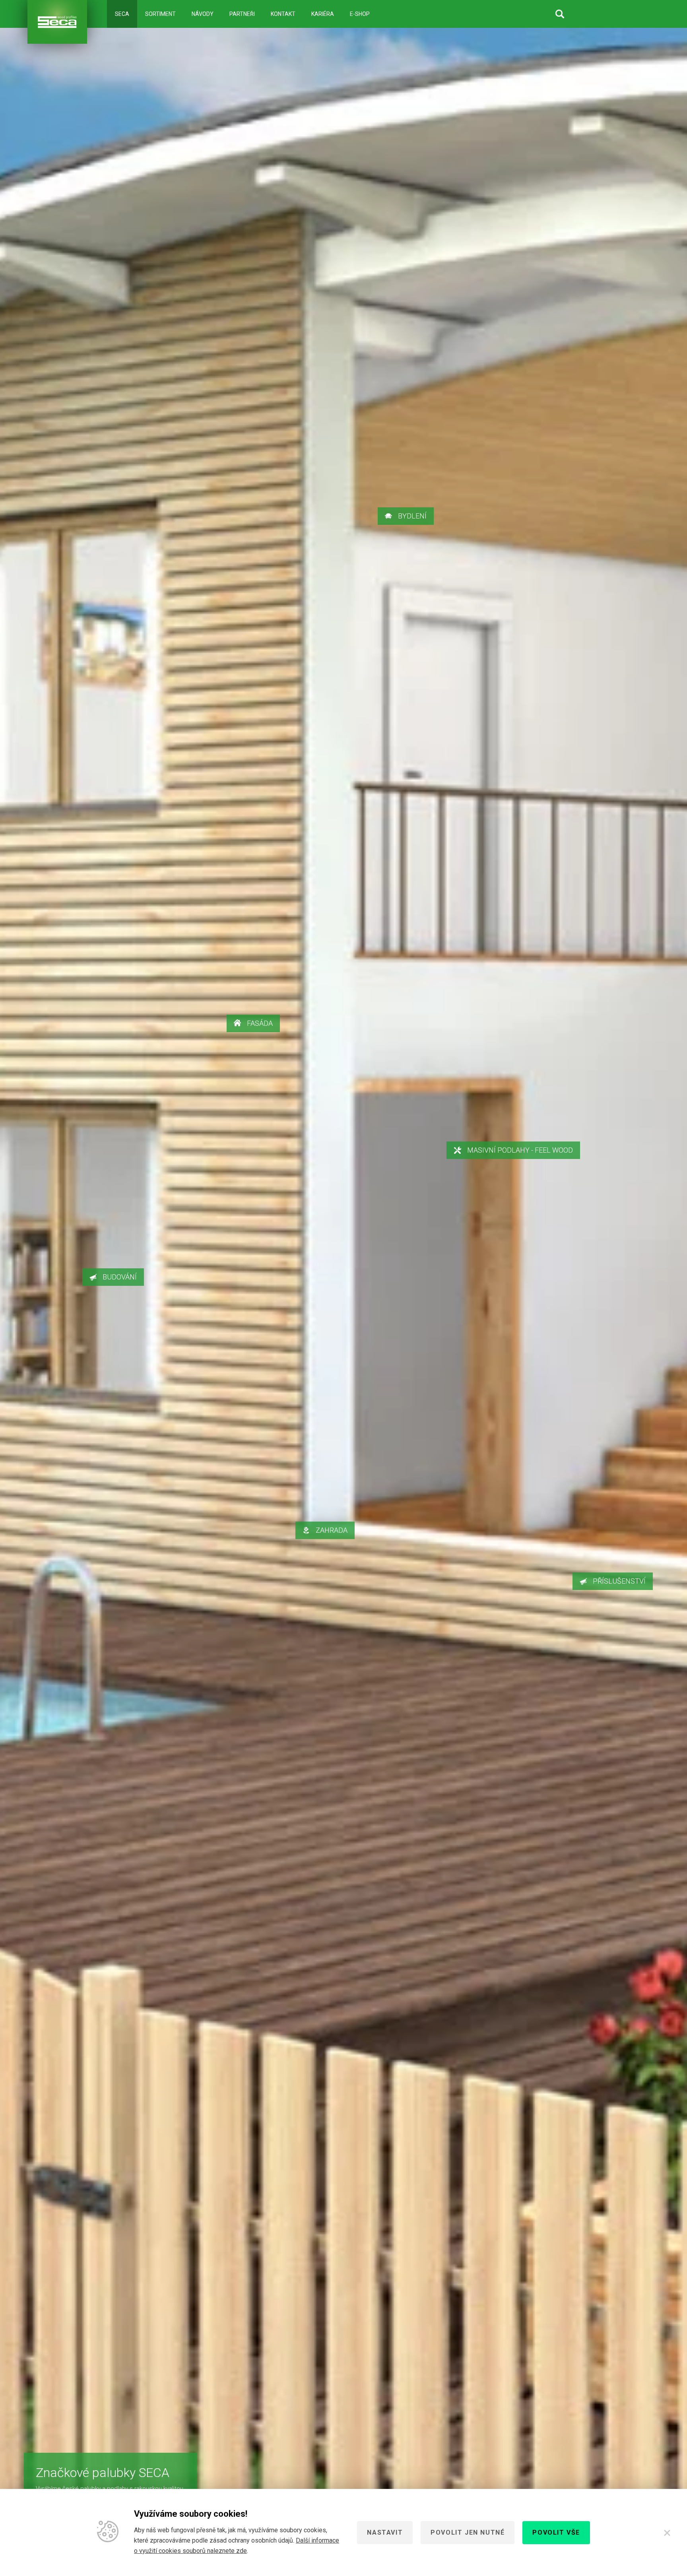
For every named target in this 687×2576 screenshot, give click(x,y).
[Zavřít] (667, 2533)
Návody (203, 14)
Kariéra (323, 14)
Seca (122, 14)
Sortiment (160, 14)
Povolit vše (556, 2532)
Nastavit (385, 2532)
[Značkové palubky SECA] (57, 22)
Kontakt (283, 14)
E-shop (360, 14)
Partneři (242, 14)
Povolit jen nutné (468, 2532)
